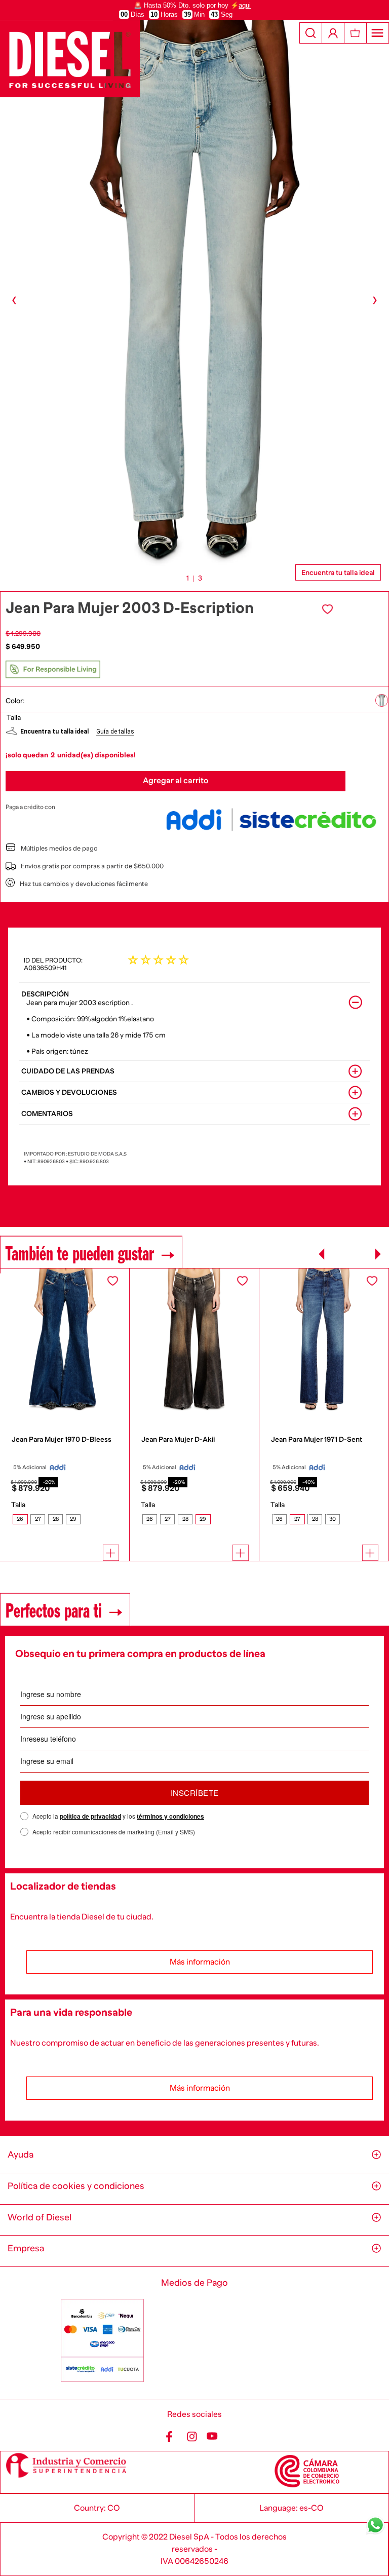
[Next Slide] (378, 1254)
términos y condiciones (170, 1816)
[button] (382, 701)
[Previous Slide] (322, 1254)
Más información (200, 1962)
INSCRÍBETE (195, 1793)
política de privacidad (90, 1816)
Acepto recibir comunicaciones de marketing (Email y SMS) (114, 1832)
